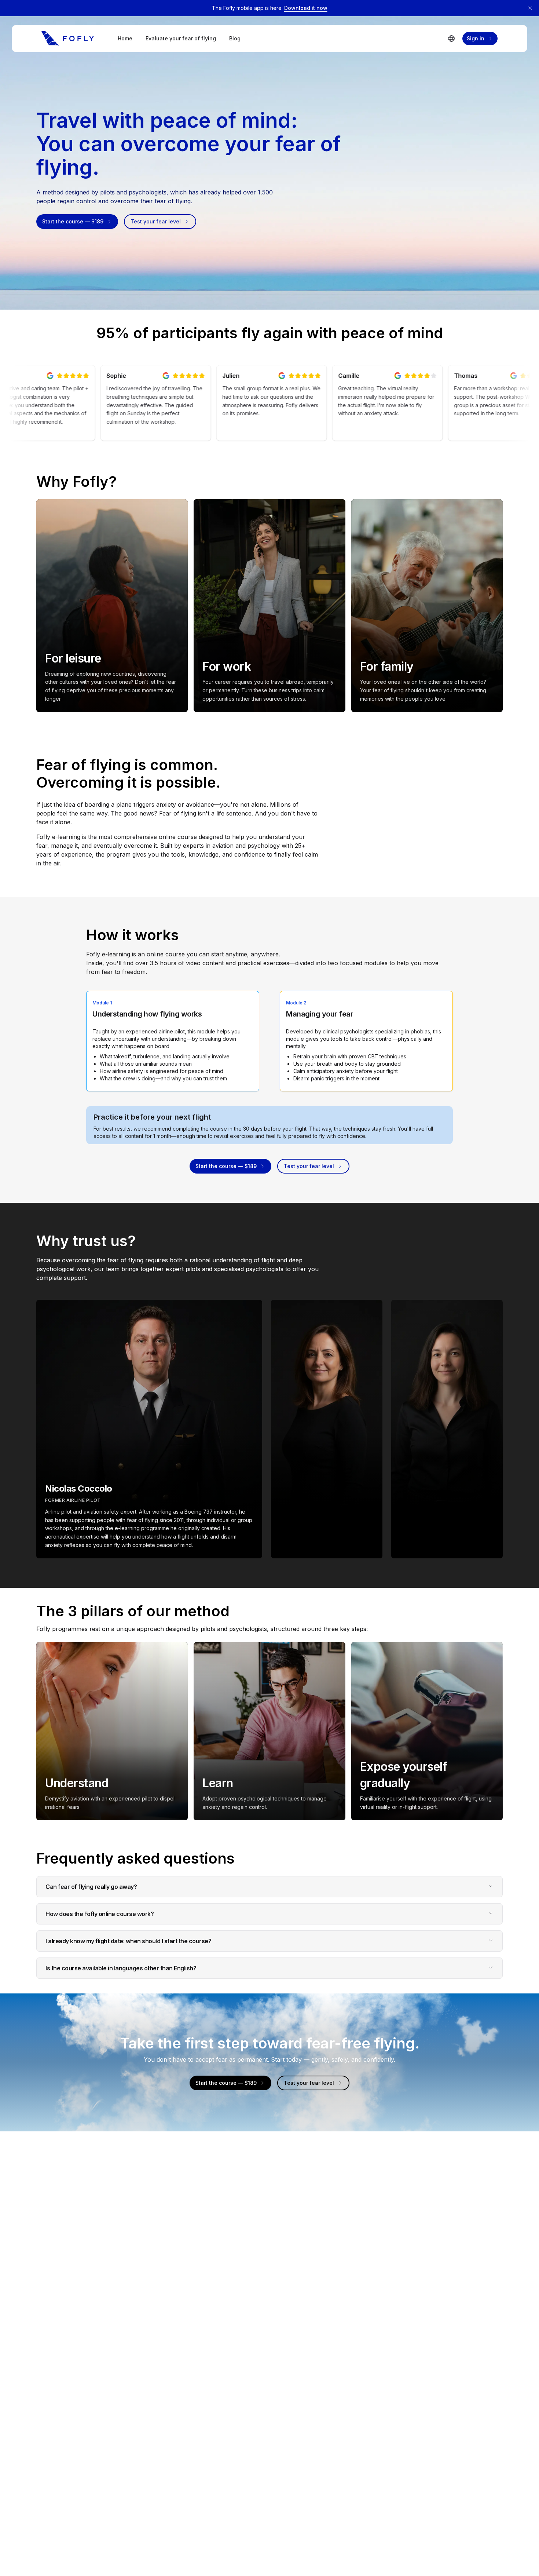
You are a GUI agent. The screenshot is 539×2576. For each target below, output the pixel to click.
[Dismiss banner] (530, 8)
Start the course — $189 (73, 221)
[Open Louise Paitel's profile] (447, 1429)
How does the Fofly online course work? (100, 1914)
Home (125, 38)
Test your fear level (156, 221)
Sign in (476, 38)
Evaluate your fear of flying (181, 38)
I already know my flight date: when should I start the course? (128, 1941)
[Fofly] (68, 39)
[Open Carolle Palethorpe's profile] (327, 1429)
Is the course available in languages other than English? (121, 1968)
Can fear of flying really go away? (91, 1887)
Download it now (306, 8)
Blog (235, 38)
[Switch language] (451, 39)
